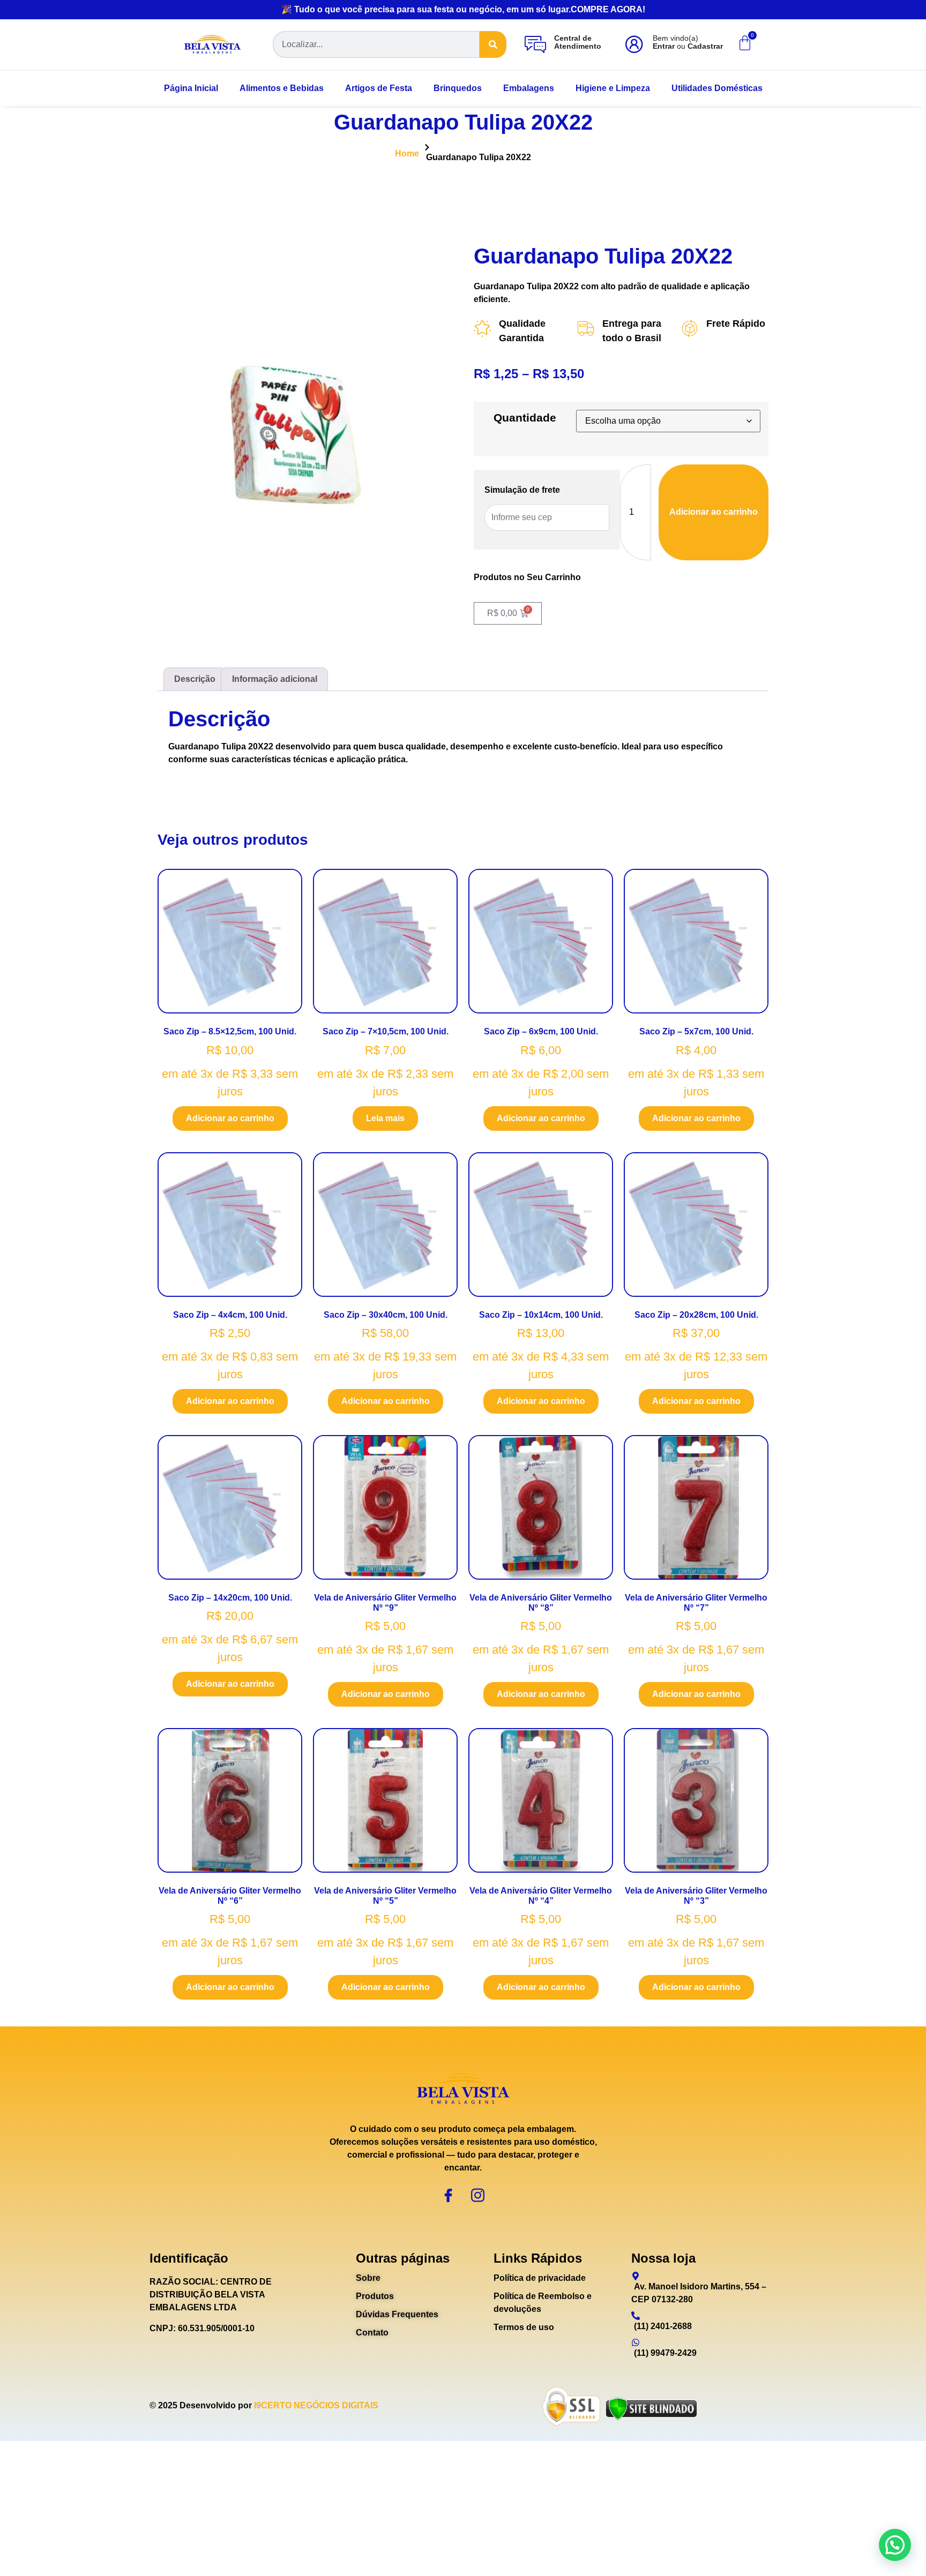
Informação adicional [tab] (275, 679)
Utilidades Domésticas (717, 88)
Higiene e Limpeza (613, 88)
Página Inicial (191, 88)
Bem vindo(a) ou (688, 42)
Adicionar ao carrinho (714, 512)
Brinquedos (458, 88)
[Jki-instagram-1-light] (478, 2195)
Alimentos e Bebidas (282, 88)
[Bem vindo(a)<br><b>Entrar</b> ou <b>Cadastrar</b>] (634, 44)
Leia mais (385, 1118)
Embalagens (529, 88)
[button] (895, 2545)
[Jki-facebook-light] (449, 2195)
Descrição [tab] (195, 679)
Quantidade (525, 418)
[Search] (493, 44)
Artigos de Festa (379, 88)
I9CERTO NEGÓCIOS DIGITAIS (316, 2405)
